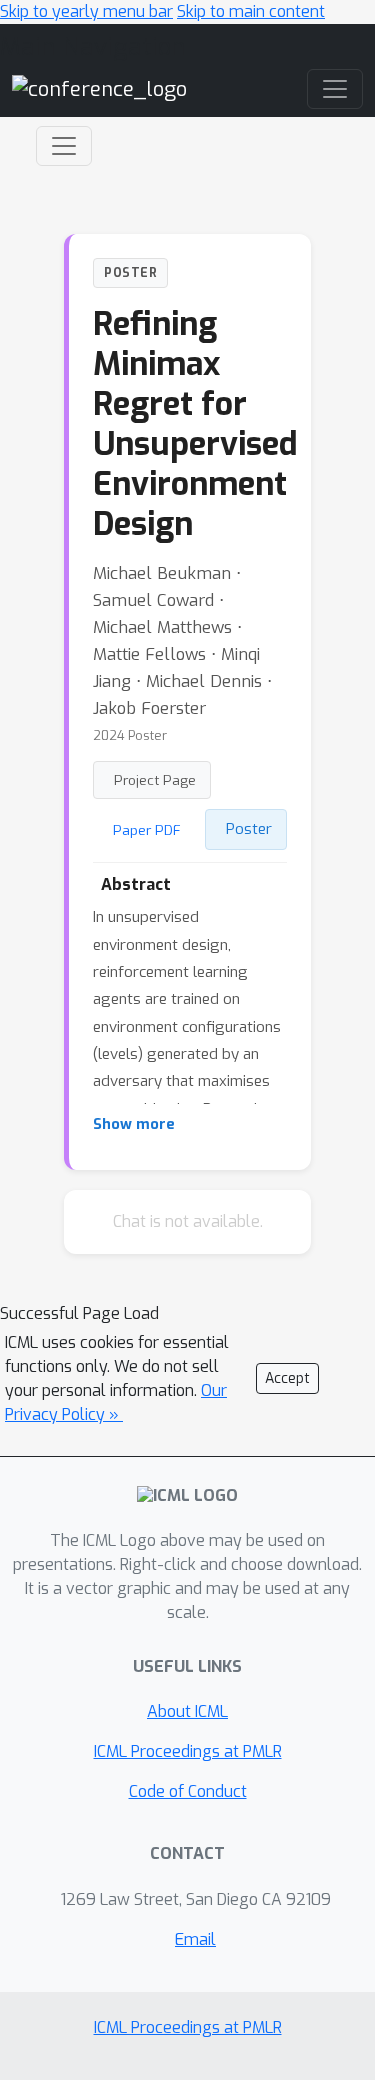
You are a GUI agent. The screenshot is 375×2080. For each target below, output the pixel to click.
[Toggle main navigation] (335, 89)
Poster (249, 829)
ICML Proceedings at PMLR (188, 1751)
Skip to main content (251, 11)
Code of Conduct (188, 1791)
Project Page (155, 780)
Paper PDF (147, 830)
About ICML (187, 1711)
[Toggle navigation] (64, 146)
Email (195, 1939)
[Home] (99, 88)
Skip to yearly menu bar (86, 11)
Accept (287, 1378)
